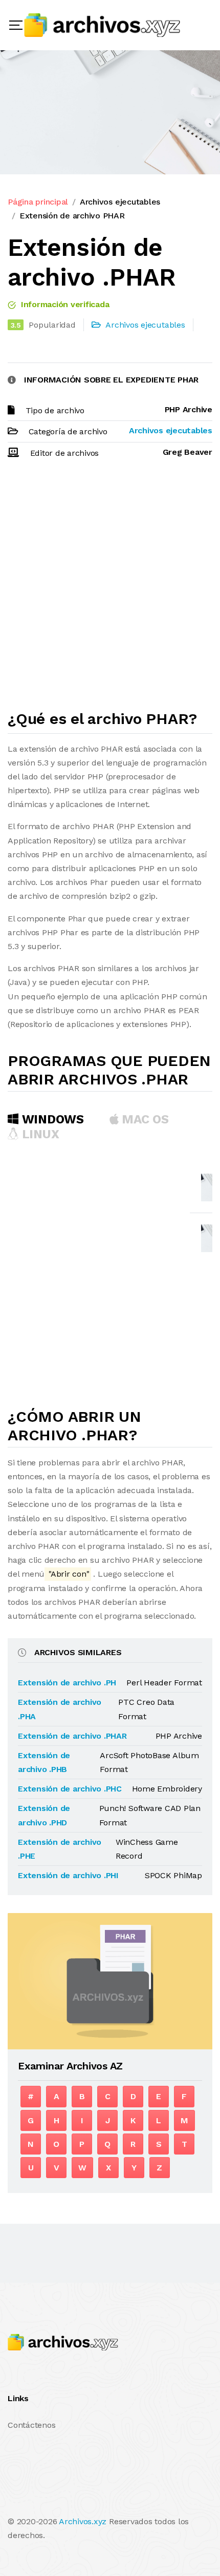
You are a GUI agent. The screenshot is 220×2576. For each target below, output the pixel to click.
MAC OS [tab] (144, 1119)
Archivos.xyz (83, 2521)
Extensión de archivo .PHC (70, 1789)
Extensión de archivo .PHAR (72, 1736)
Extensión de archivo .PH (67, 1683)
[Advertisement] (110, 589)
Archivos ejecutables (120, 202)
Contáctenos (31, 2425)
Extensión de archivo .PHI (68, 1875)
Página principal (38, 202)
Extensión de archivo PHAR (72, 216)
